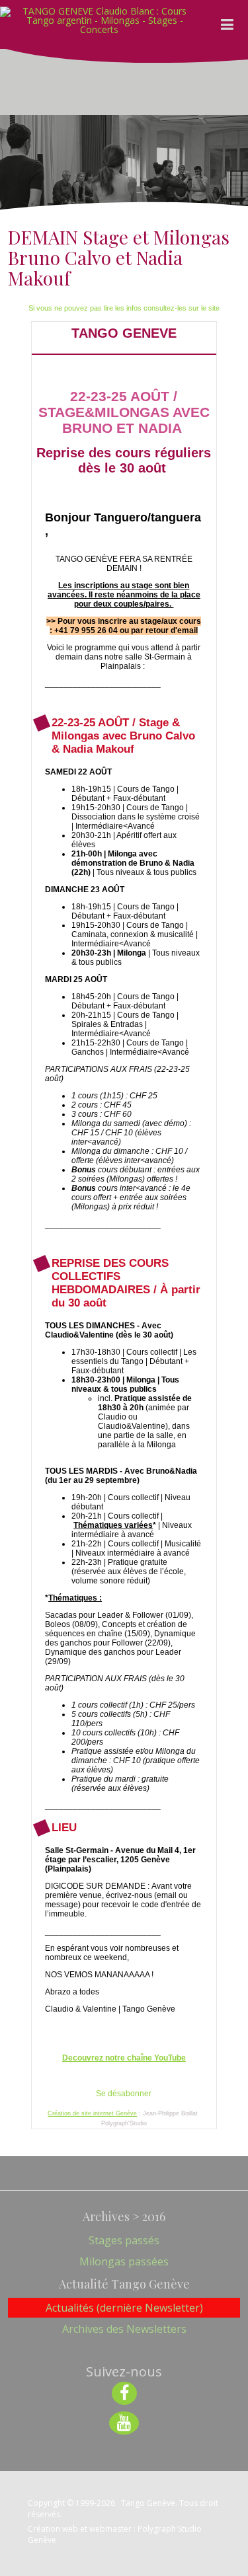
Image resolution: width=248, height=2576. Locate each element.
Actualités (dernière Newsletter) (124, 2308)
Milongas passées (124, 2261)
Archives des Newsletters (124, 2329)
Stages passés (124, 2240)
